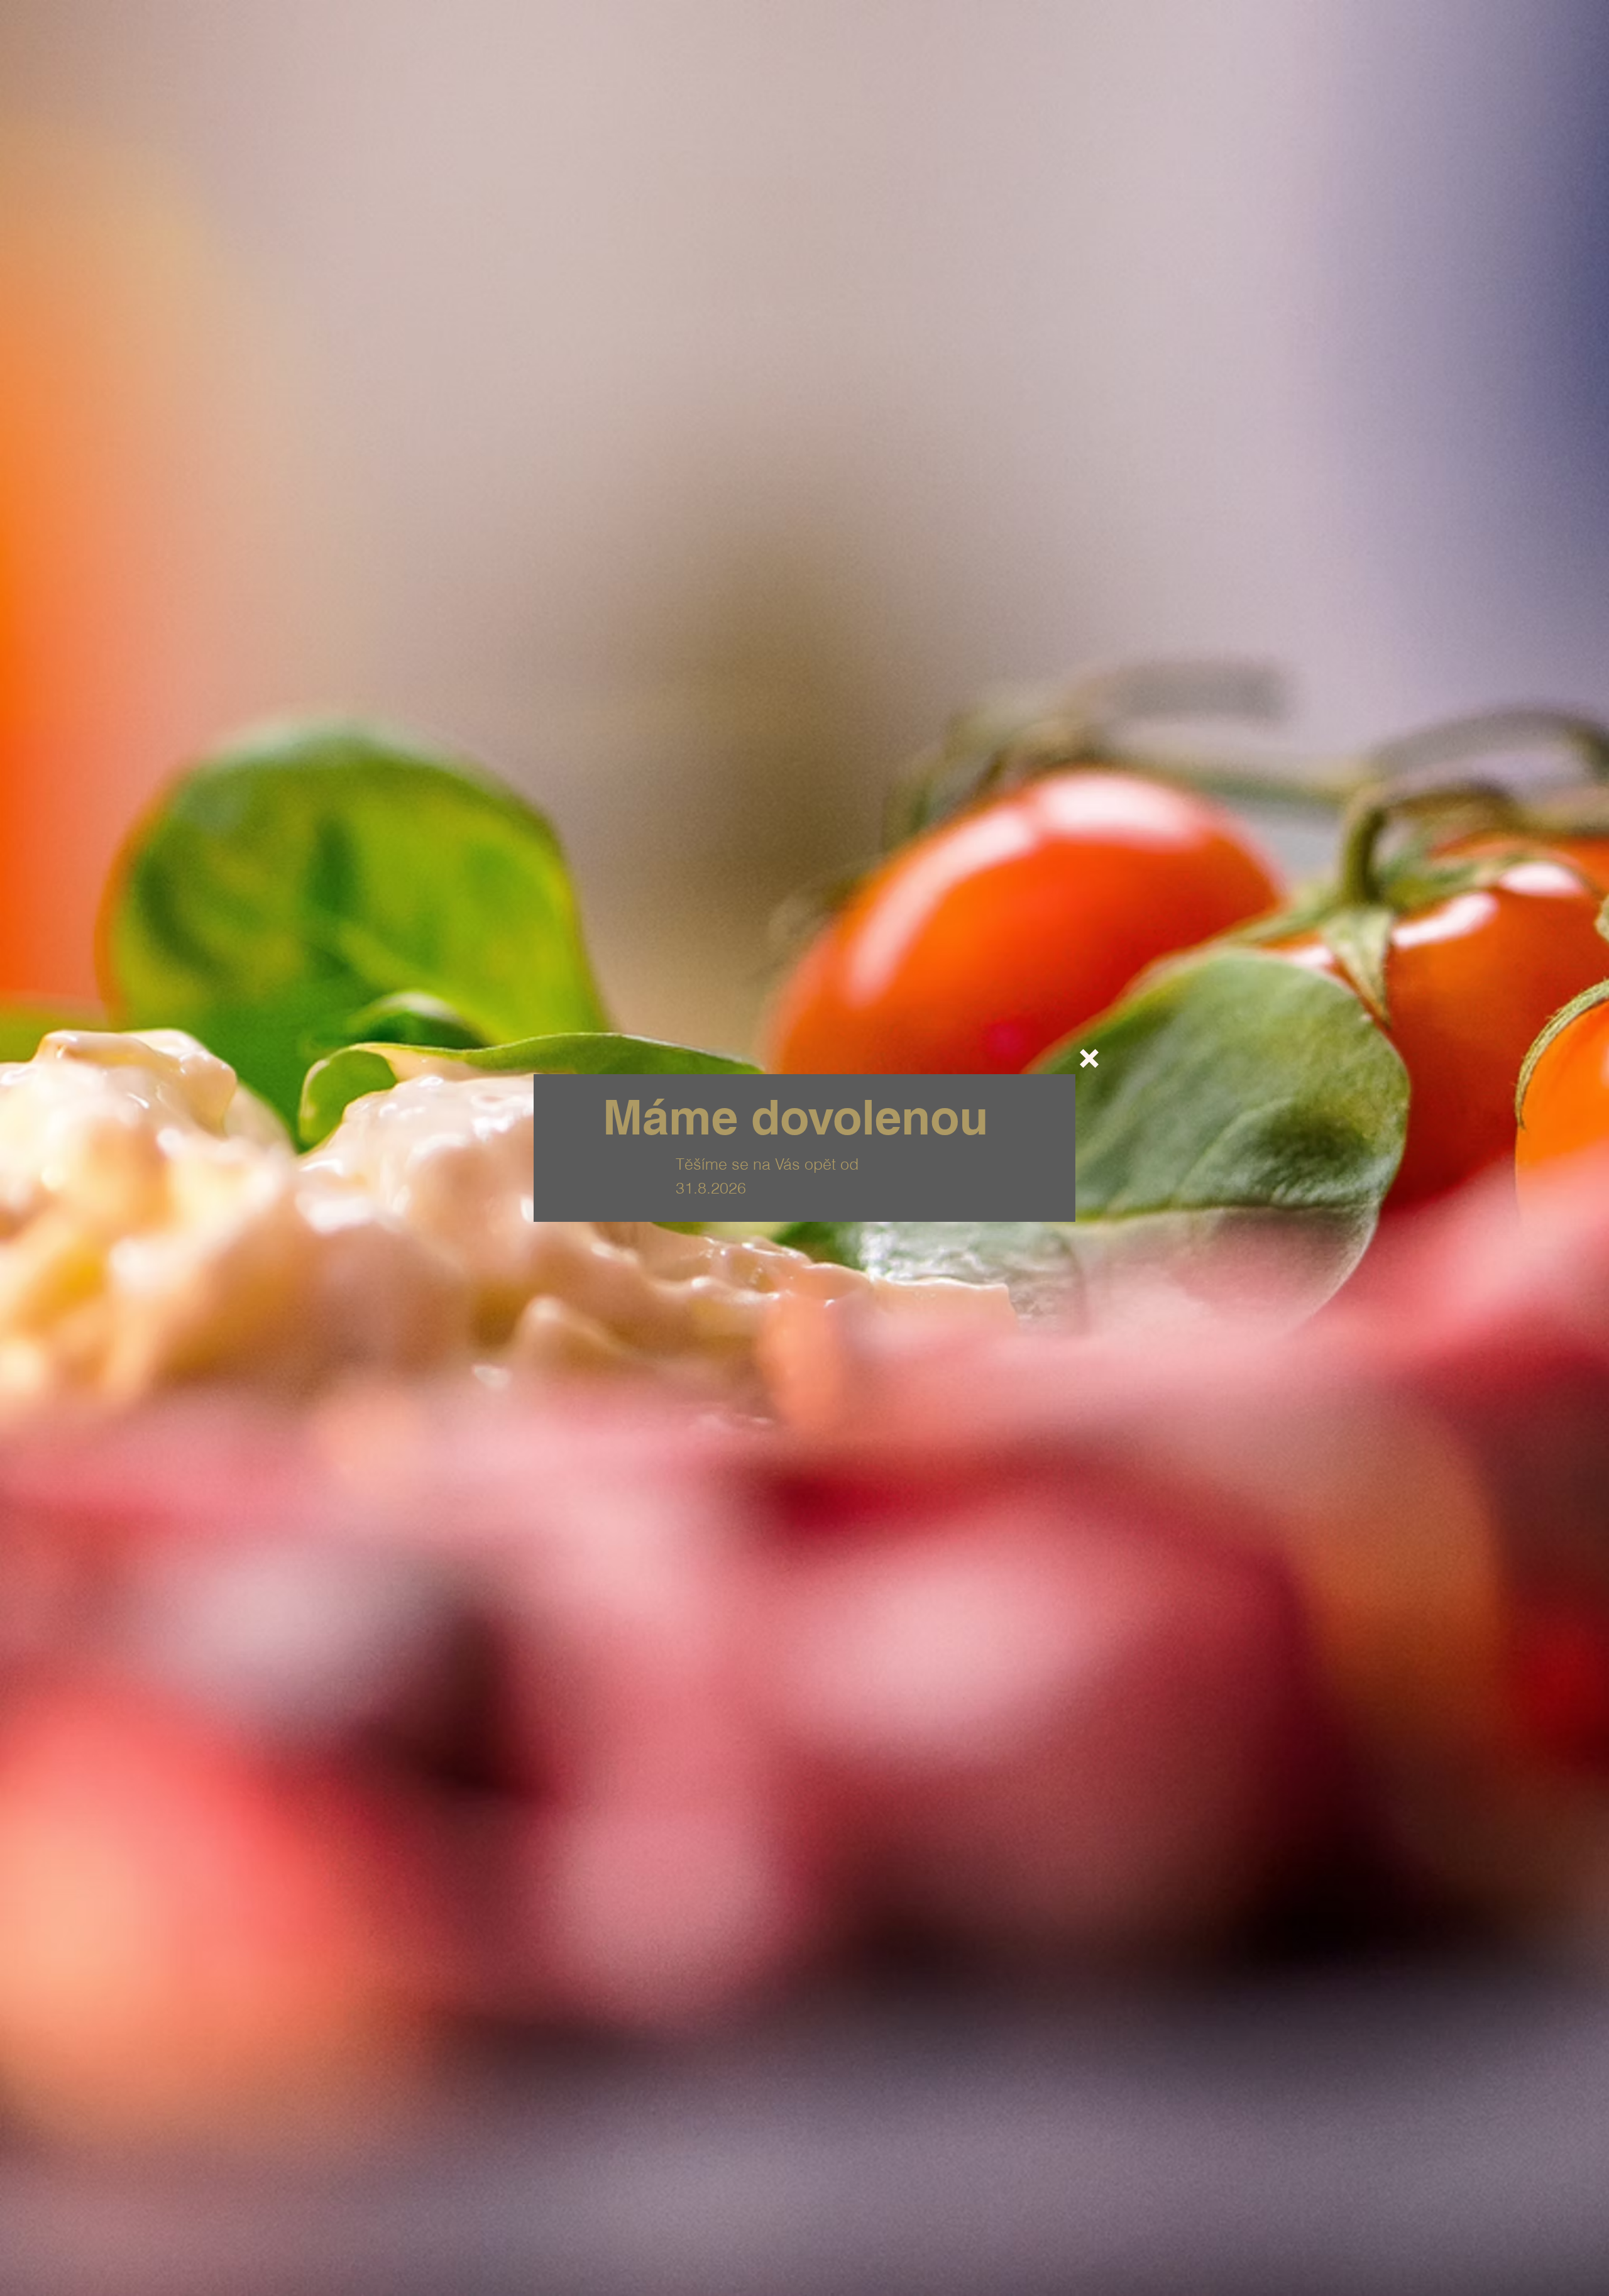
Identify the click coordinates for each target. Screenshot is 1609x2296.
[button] (1089, 1058)
